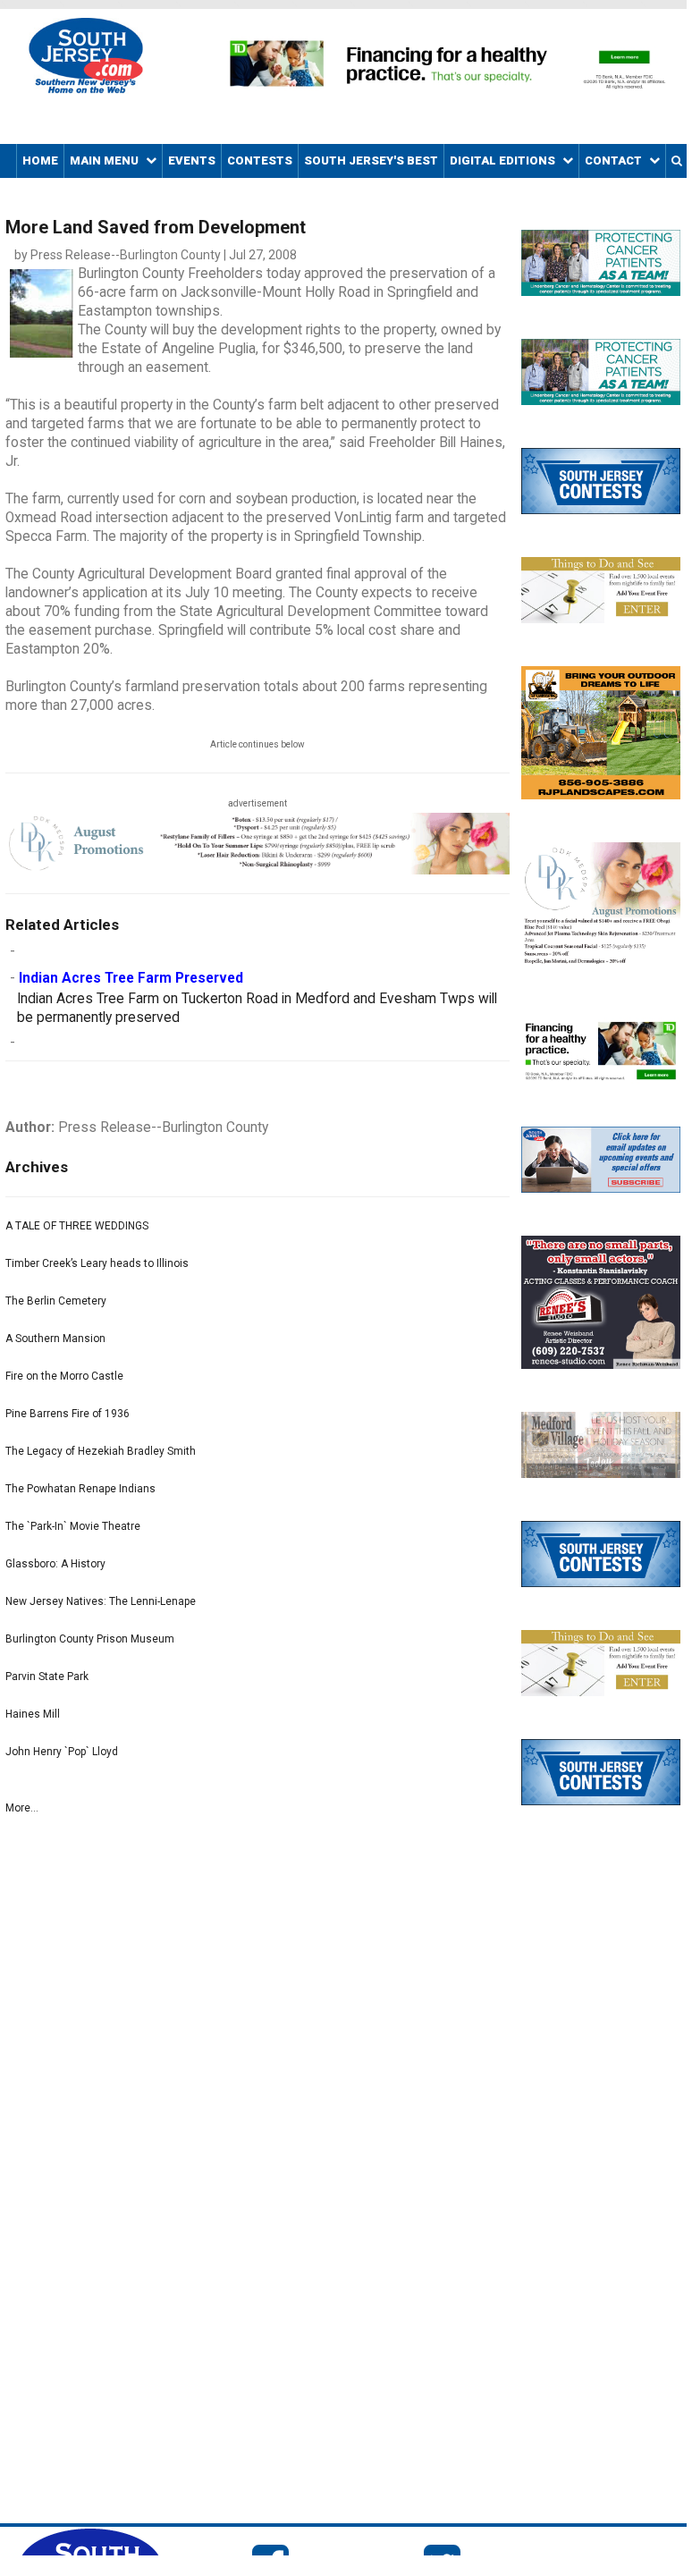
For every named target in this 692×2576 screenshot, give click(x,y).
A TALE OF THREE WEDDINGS (77, 1226)
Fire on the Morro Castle (64, 1376)
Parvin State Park (47, 1677)
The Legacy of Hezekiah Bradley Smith (101, 1451)
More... (22, 1808)
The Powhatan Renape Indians (80, 1489)
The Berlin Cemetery (56, 1301)
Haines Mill (33, 1714)
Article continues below (257, 744)
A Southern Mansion (55, 1339)
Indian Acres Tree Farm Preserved (131, 978)
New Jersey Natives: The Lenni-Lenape (101, 1601)
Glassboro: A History (55, 1564)
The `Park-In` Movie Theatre (73, 1526)
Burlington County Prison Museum (90, 1639)
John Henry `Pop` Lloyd (62, 1752)
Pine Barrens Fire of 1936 (68, 1414)
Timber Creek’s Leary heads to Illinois (97, 1263)
